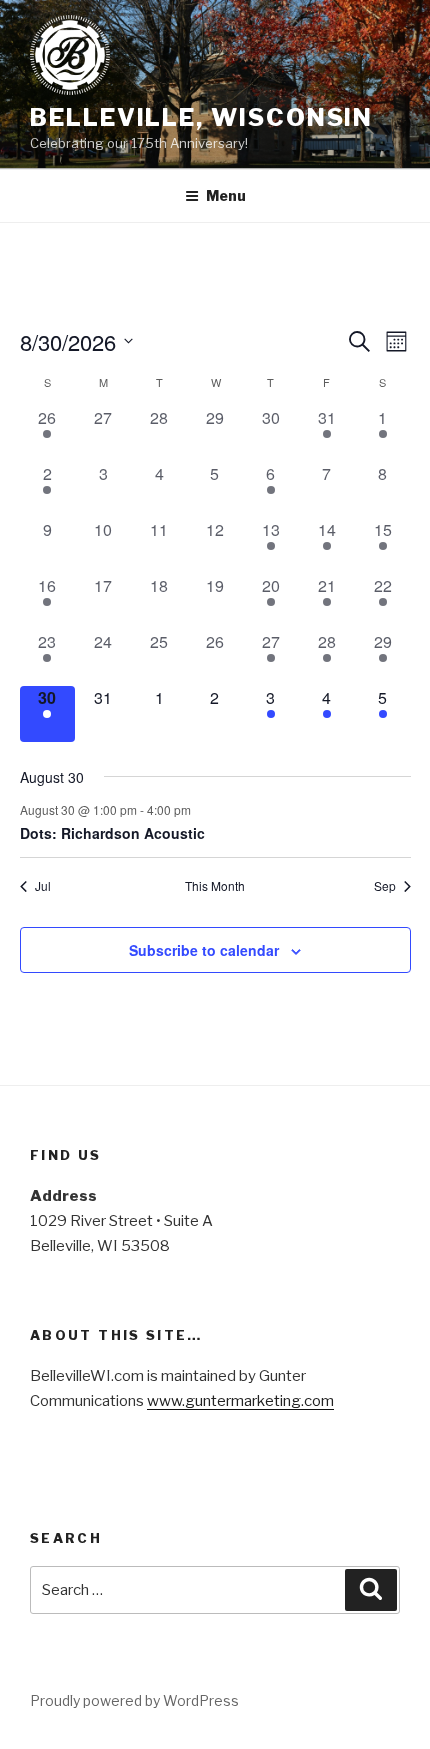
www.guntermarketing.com (240, 1401)
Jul (43, 886)
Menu (226, 195)
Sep (385, 886)
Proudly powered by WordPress (134, 1700)
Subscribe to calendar (204, 950)
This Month (215, 886)
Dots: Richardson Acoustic (112, 833)
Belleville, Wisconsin (201, 117)
